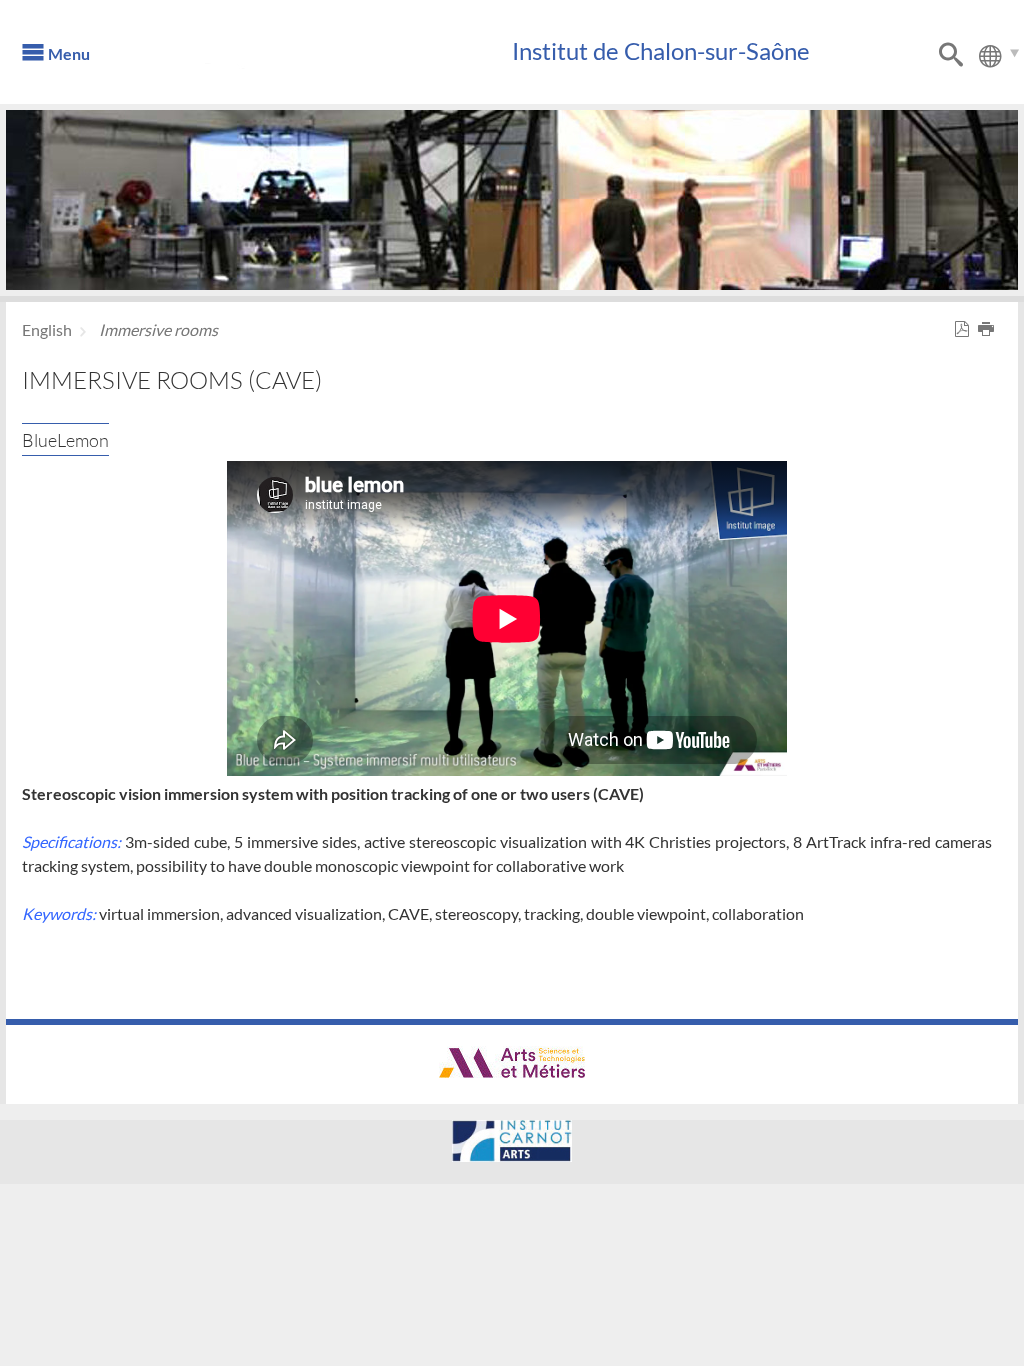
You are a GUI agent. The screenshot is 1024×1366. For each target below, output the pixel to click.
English (47, 329)
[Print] (990, 329)
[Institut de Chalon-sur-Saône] (317, 60)
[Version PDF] (966, 329)
